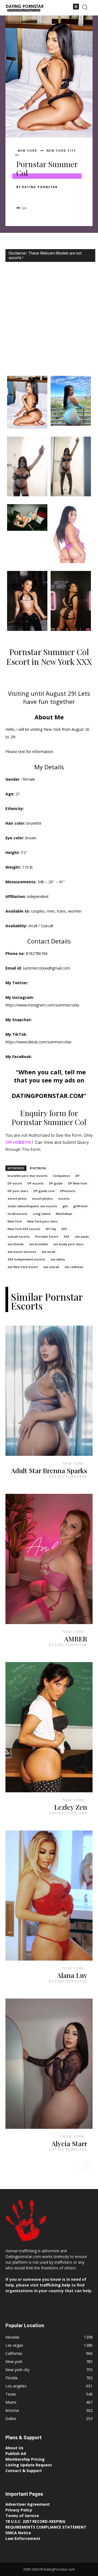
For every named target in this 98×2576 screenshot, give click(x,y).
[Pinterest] (47, 196)
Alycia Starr (69, 2143)
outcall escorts (19, 1236)
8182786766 (38, 1168)
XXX (67, 1236)
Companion (61, 1176)
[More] (72, 196)
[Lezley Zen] (49, 1727)
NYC (65, 1229)
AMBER (76, 1639)
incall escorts (18, 1214)
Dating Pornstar (40, 187)
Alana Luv (72, 1975)
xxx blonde (16, 1244)
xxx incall (48, 1252)
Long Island (42, 1214)
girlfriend (80, 1206)
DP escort (15, 1183)
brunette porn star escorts (27, 1176)
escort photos (42, 1198)
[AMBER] (49, 1559)
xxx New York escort (23, 1267)
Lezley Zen (71, 1807)
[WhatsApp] (59, 196)
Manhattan (64, 1214)
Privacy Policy (19, 2510)
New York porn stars (42, 1221)
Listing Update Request (29, 2465)
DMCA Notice (18, 2533)
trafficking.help (55, 2285)
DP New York (78, 1183)
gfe (65, 1206)
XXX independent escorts (26, 1259)
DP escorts (36, 1183)
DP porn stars (18, 1191)
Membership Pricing (25, 2459)
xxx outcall (51, 1267)
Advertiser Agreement (28, 2504)
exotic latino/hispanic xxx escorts (32, 1206)
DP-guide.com (44, 1191)
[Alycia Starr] (49, 2064)
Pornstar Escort (47, 1236)
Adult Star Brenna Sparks (49, 1470)
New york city (61, 151)
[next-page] (87, 2166)
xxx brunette (39, 1244)
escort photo (17, 1198)
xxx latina (58, 1259)
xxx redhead (74, 1267)
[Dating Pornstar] (24, 8)
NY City (51, 1229)
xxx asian (82, 1236)
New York (15, 1221)
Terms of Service (22, 2516)
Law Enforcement (23, 2538)
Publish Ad (16, 2453)
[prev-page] (79, 2166)
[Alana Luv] (49, 1895)
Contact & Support (24, 2471)
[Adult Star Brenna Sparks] (49, 1391)
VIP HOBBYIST (20, 1142)
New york (27, 151)
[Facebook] (22, 196)
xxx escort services (22, 1252)
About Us (14, 2448)
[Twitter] (34, 196)
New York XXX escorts (24, 1229)
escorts (64, 1198)
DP (77, 1176)
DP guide (56, 1183)
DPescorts (68, 1191)
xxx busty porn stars (68, 1244)
